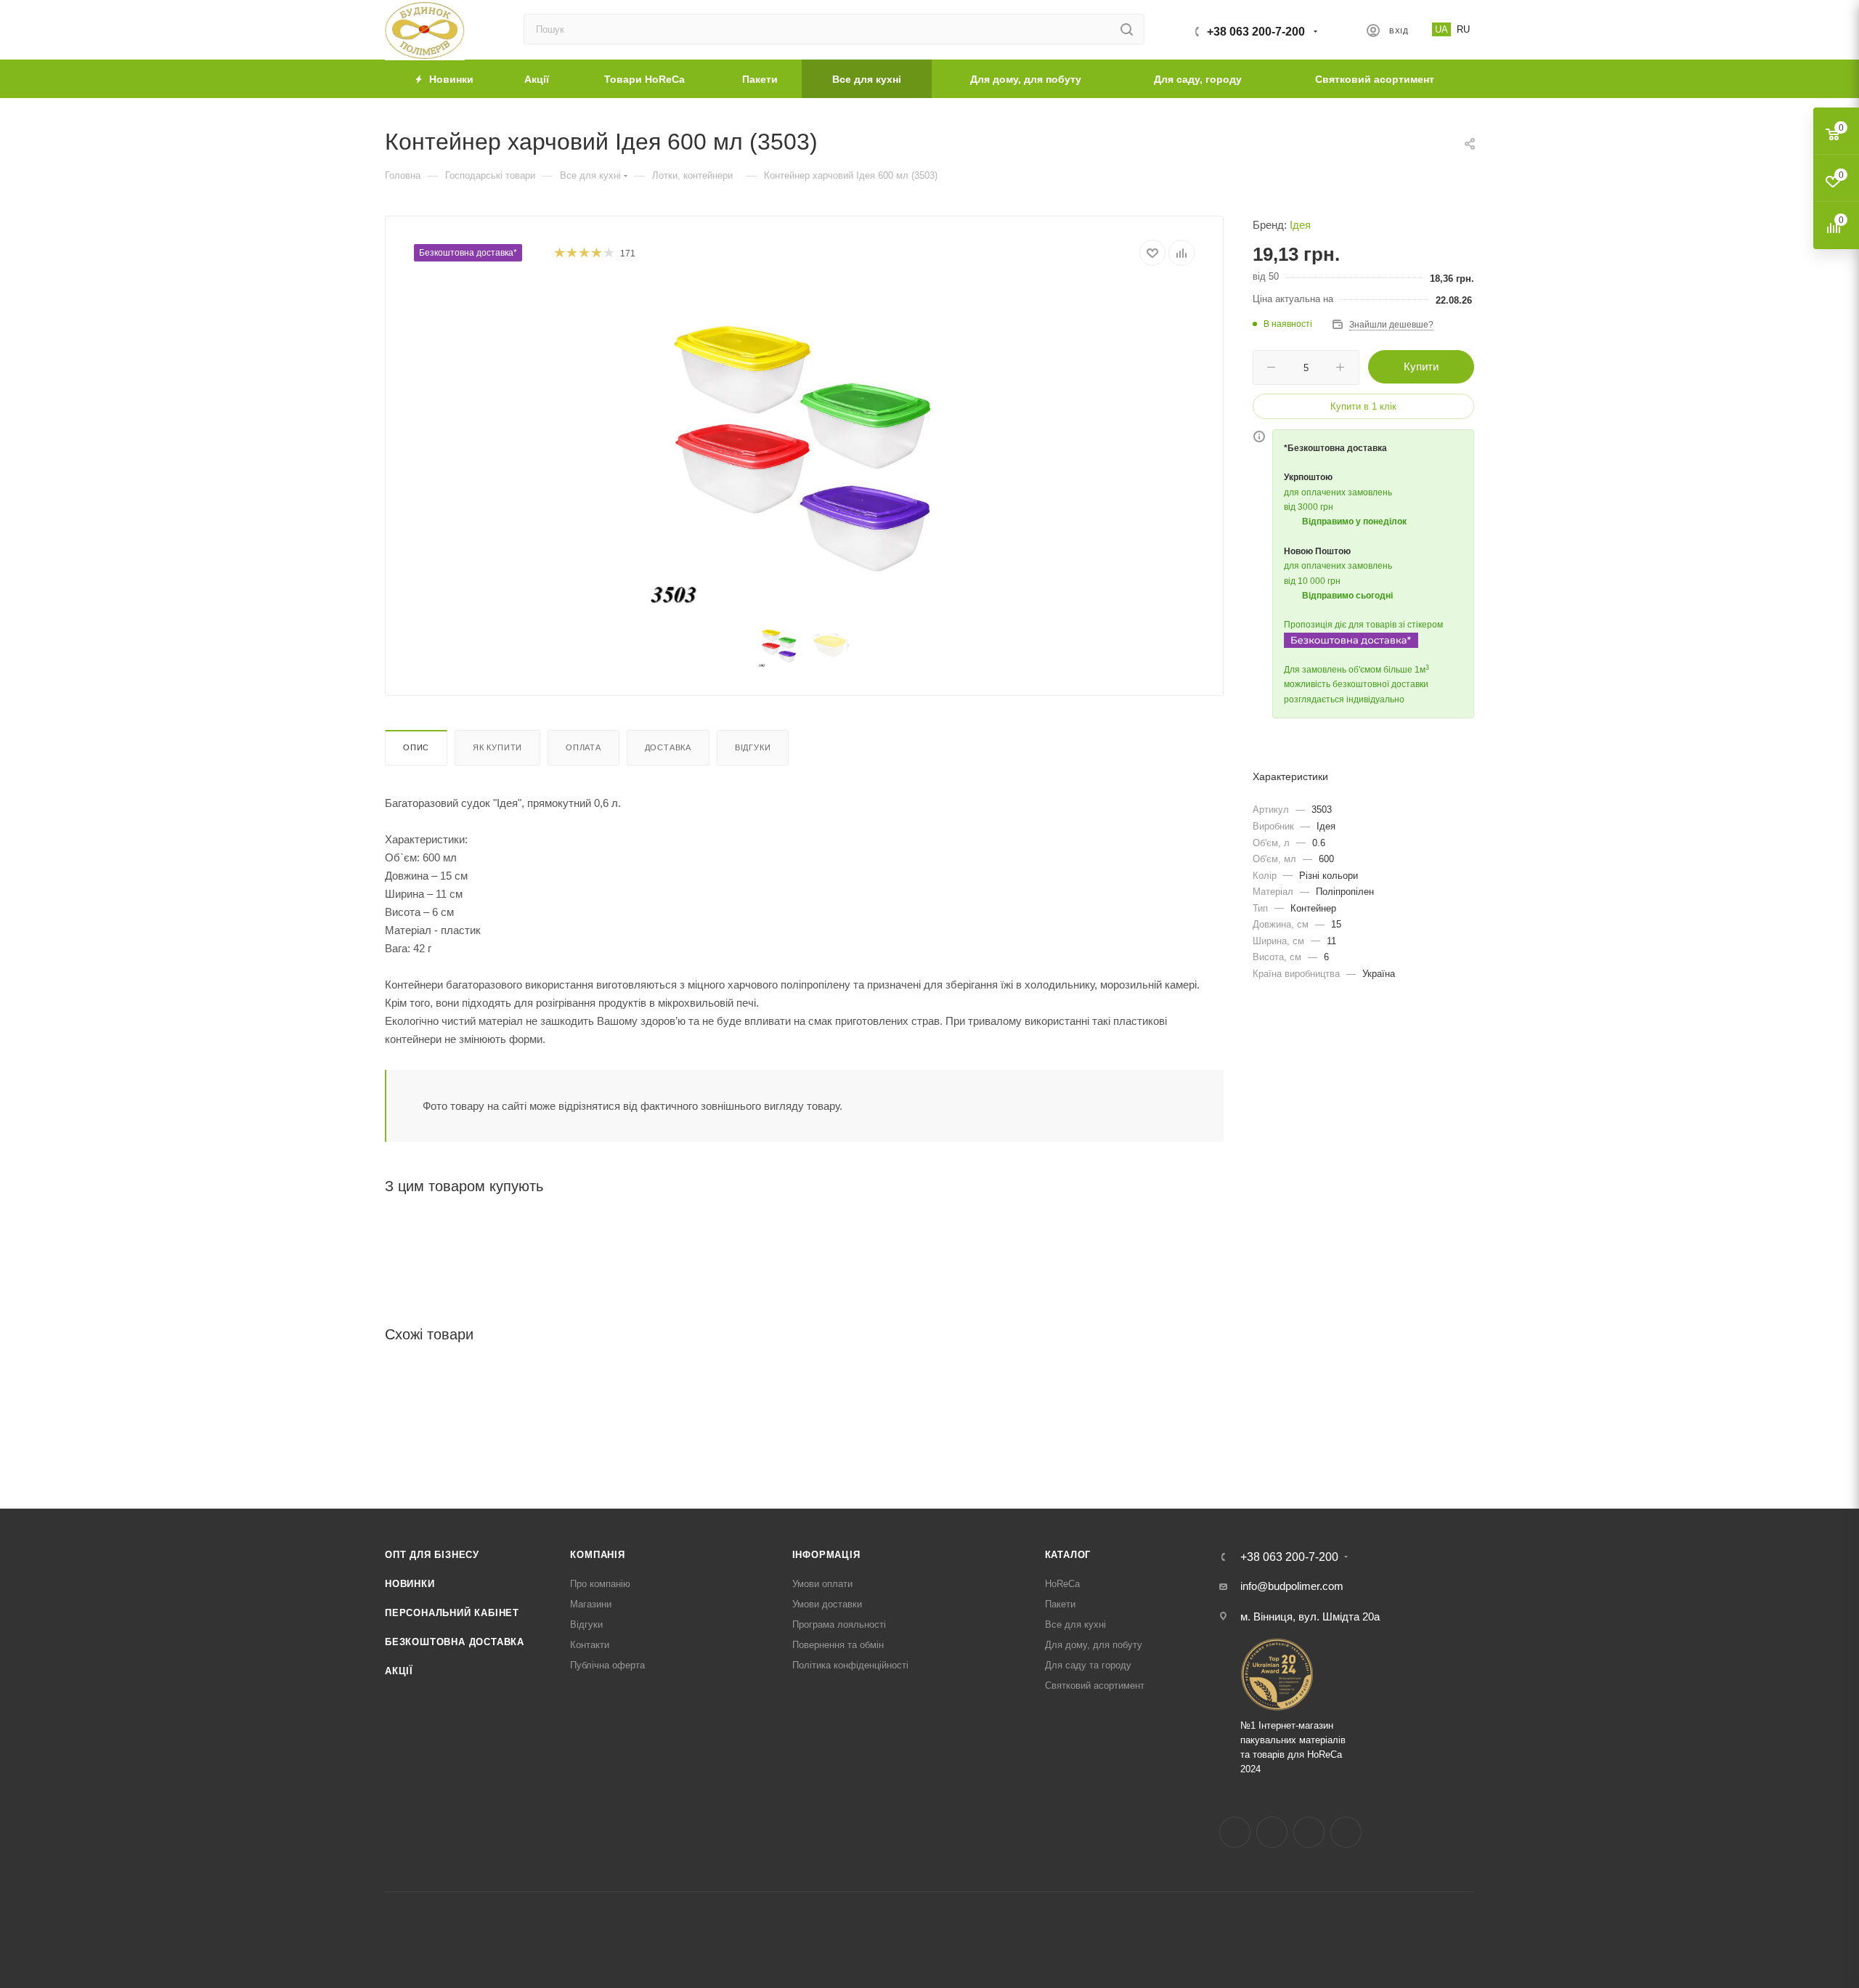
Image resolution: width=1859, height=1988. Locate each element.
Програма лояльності (839, 1624)
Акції (399, 1671)
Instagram (1272, 1832)
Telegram (1309, 1832)
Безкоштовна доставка (455, 1642)
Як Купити (497, 747)
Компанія (597, 1555)
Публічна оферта (607, 1665)
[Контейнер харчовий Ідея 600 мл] (805, 447)
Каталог (1068, 1555)
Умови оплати (822, 1584)
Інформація (826, 1555)
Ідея (1300, 225)
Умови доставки (827, 1604)
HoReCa (1062, 1584)
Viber (1346, 1832)
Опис (416, 747)
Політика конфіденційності (850, 1665)
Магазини (591, 1604)
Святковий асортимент (1095, 1685)
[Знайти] (1127, 29)
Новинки (410, 1584)
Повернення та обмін (838, 1645)
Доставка (668, 747)
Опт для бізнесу (432, 1555)
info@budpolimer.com (1292, 1586)
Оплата (583, 747)
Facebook (1235, 1832)
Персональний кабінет (452, 1613)
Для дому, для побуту (1094, 1645)
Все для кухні (1075, 1624)
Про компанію (600, 1584)
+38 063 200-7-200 (1256, 32)
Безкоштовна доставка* (468, 253)
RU (1463, 29)
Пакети (1060, 1604)
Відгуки (753, 747)
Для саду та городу (1088, 1665)
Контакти (590, 1645)
